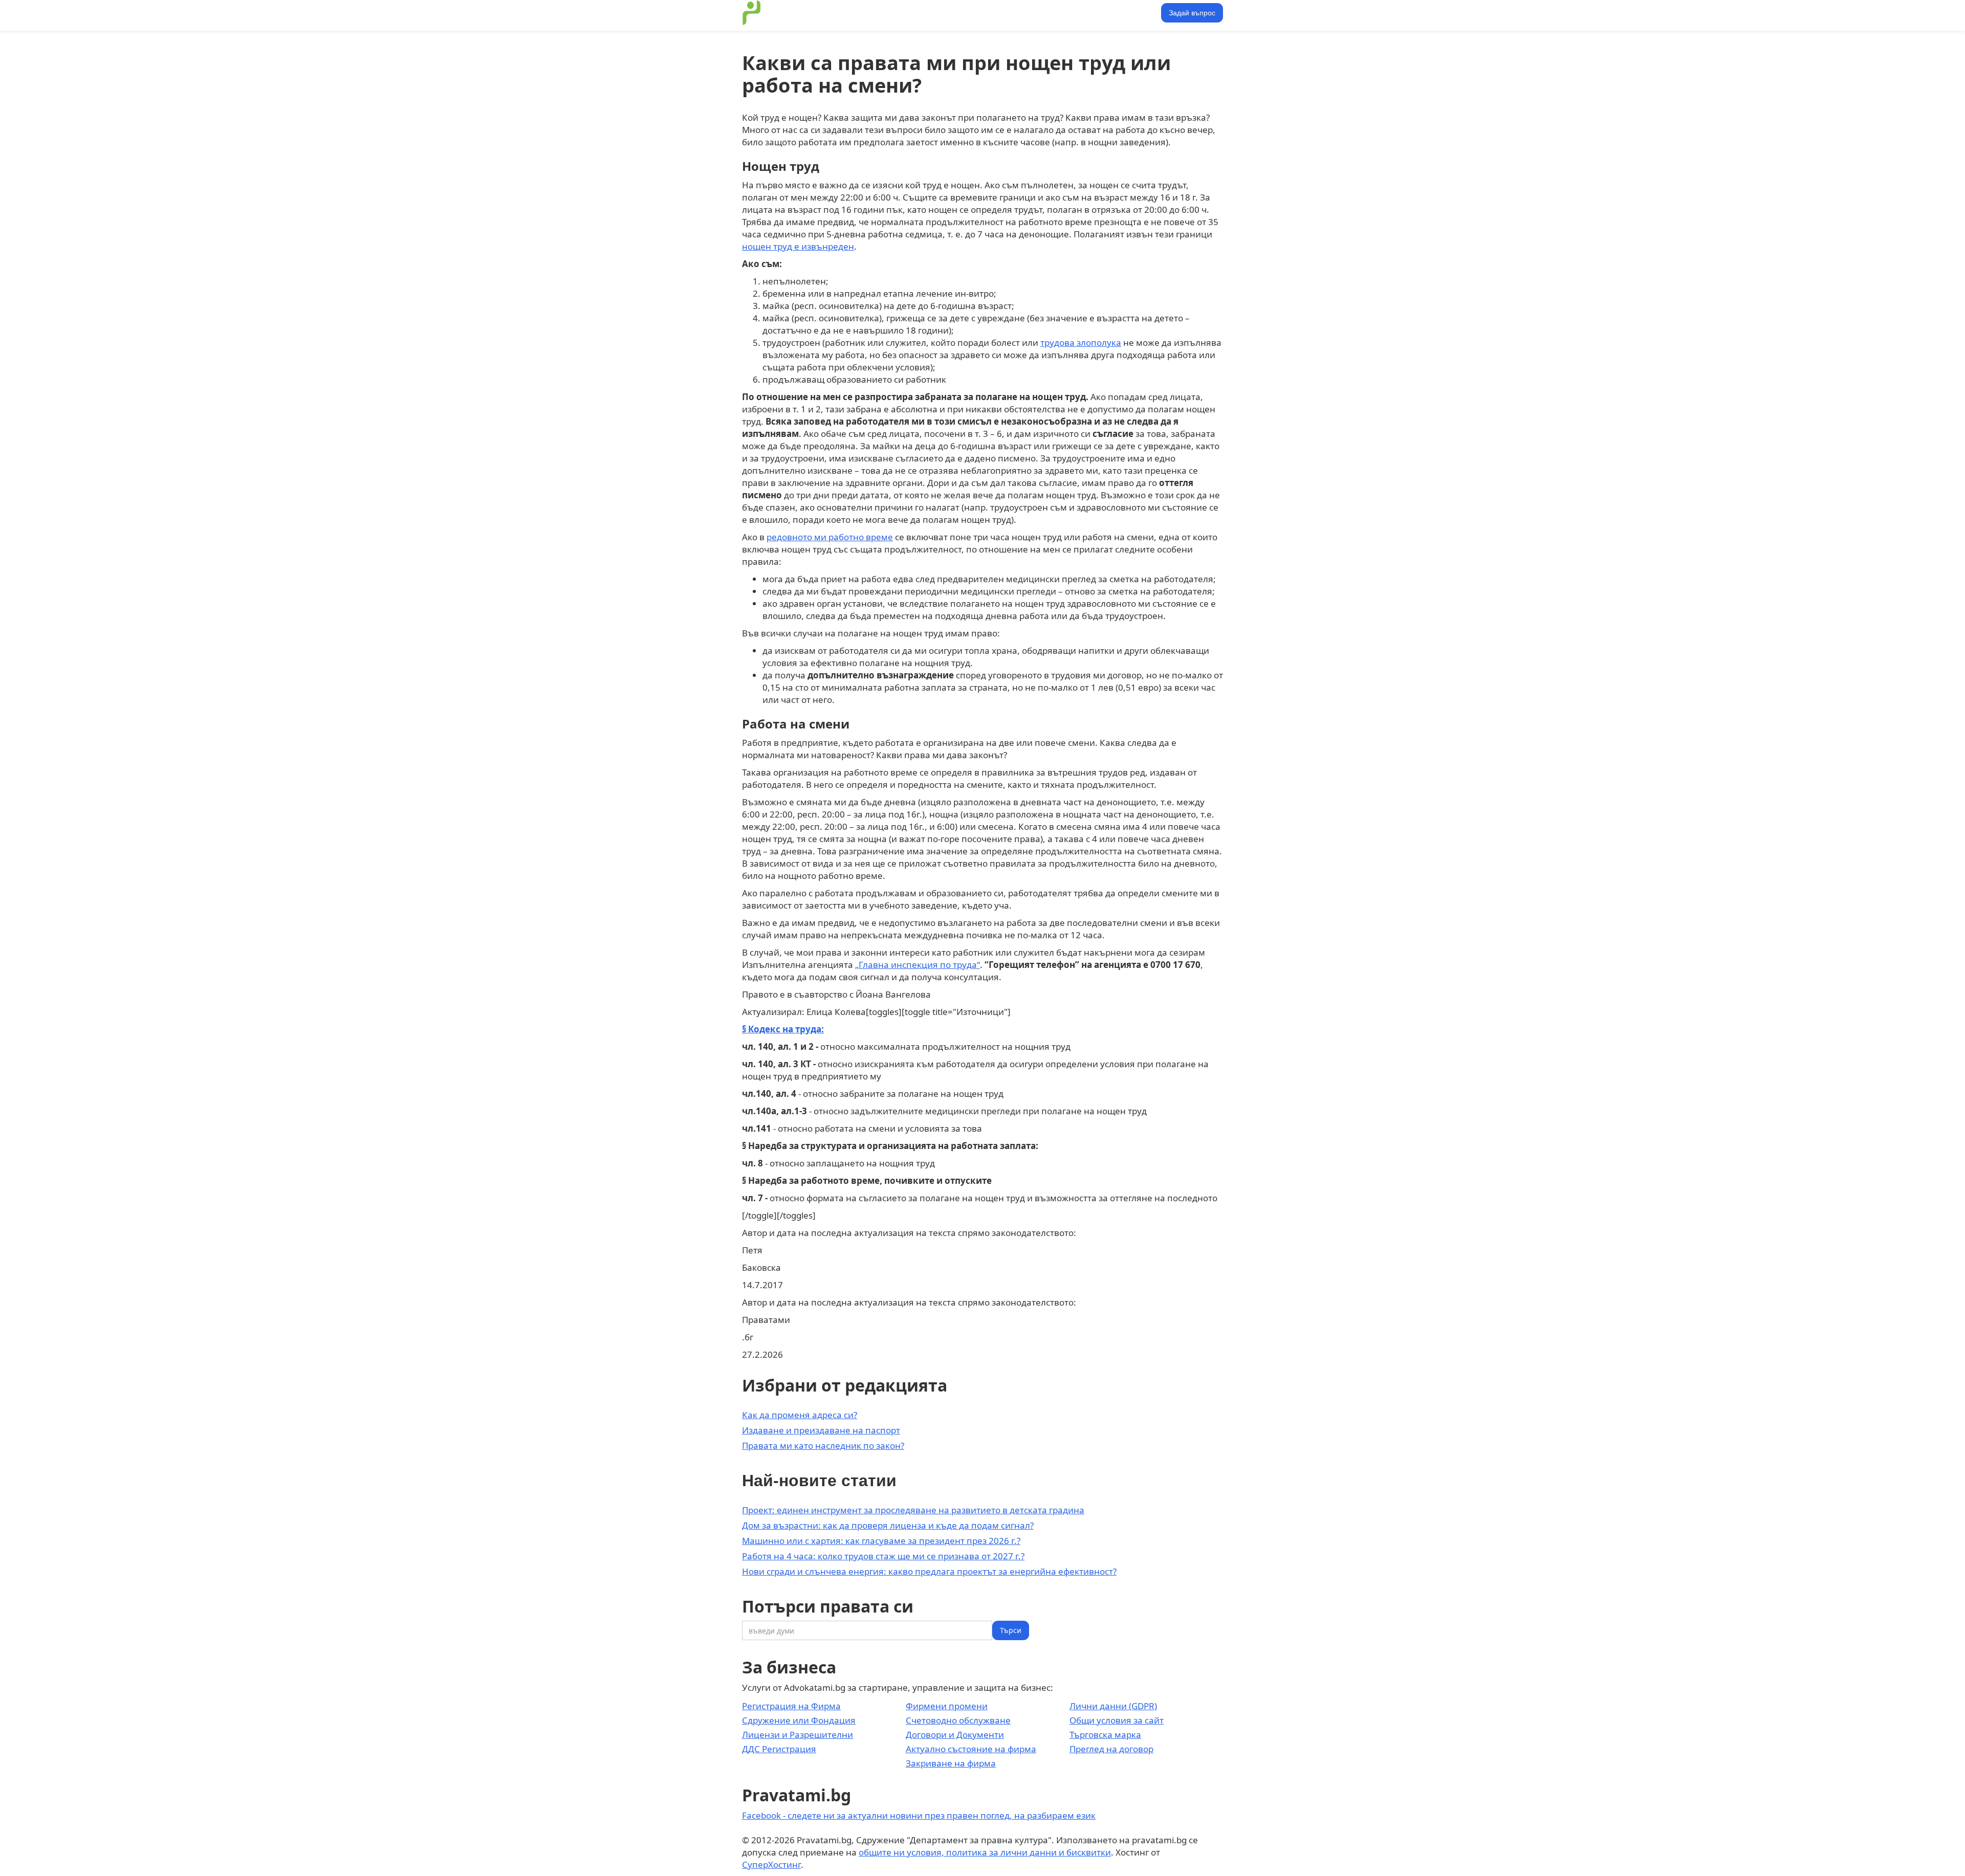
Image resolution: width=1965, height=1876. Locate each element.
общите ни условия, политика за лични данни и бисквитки (985, 1852)
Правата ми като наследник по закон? (823, 1445)
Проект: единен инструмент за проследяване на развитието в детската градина (913, 1510)
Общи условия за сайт (1117, 1720)
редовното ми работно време (830, 537)
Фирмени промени (947, 1706)
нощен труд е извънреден (798, 246)
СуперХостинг (771, 1864)
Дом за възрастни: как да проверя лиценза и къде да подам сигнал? (888, 1525)
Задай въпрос (1192, 13)
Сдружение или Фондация (799, 1720)
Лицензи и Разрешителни (798, 1735)
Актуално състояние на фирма (971, 1749)
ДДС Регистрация (779, 1749)
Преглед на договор (1111, 1749)
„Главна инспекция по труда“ (918, 965)
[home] (752, 13)
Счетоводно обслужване (958, 1720)
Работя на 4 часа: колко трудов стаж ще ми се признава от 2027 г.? (883, 1556)
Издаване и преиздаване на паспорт (821, 1430)
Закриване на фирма (951, 1763)
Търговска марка (1105, 1735)
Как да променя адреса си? (800, 1415)
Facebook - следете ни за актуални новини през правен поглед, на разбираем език (919, 1815)
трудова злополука (1081, 343)
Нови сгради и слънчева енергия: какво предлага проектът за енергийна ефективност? (929, 1571)
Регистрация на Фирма (791, 1706)
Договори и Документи (955, 1735)
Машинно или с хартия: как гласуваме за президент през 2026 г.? (881, 1541)
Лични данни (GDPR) (1113, 1706)
